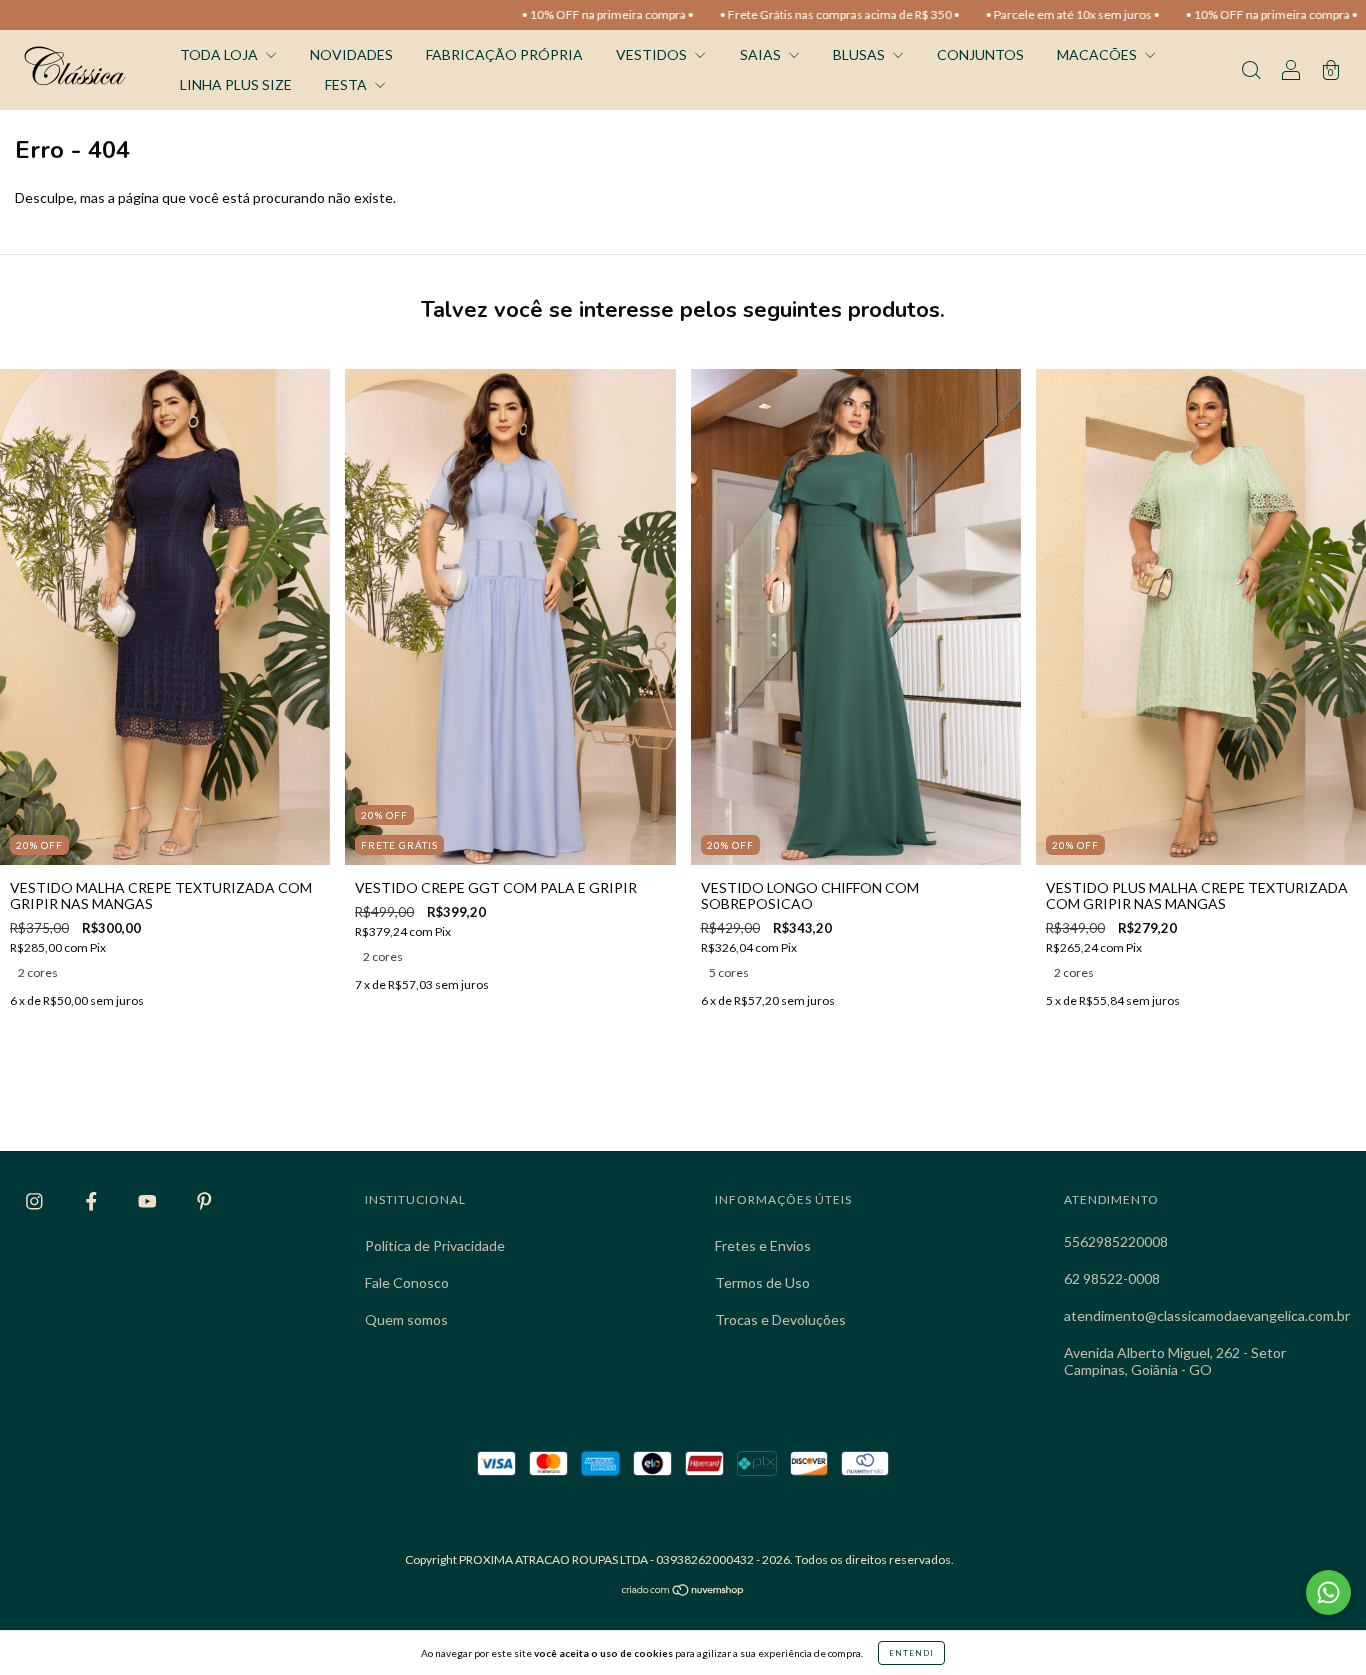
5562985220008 (1116, 1241)
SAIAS (762, 54)
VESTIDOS (653, 54)
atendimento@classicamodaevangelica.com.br (1207, 1315)
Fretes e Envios (763, 1245)
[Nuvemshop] (683, 1591)
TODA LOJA (220, 54)
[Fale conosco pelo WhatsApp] (1328, 1592)
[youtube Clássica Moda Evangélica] (149, 1200)
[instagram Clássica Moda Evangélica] (36, 1200)
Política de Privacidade (435, 1245)
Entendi (911, 1653)
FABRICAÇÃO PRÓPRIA (504, 54)
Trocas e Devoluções (780, 1319)
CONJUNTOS (980, 54)
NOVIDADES (351, 54)
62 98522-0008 (1112, 1278)
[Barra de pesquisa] (1251, 71)
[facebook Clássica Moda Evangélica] (93, 1200)
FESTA (347, 84)
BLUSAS (860, 54)
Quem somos (406, 1319)
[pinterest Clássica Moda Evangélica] (204, 1200)
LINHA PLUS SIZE (236, 84)
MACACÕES (1098, 54)
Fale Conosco (407, 1282)
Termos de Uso (762, 1282)
